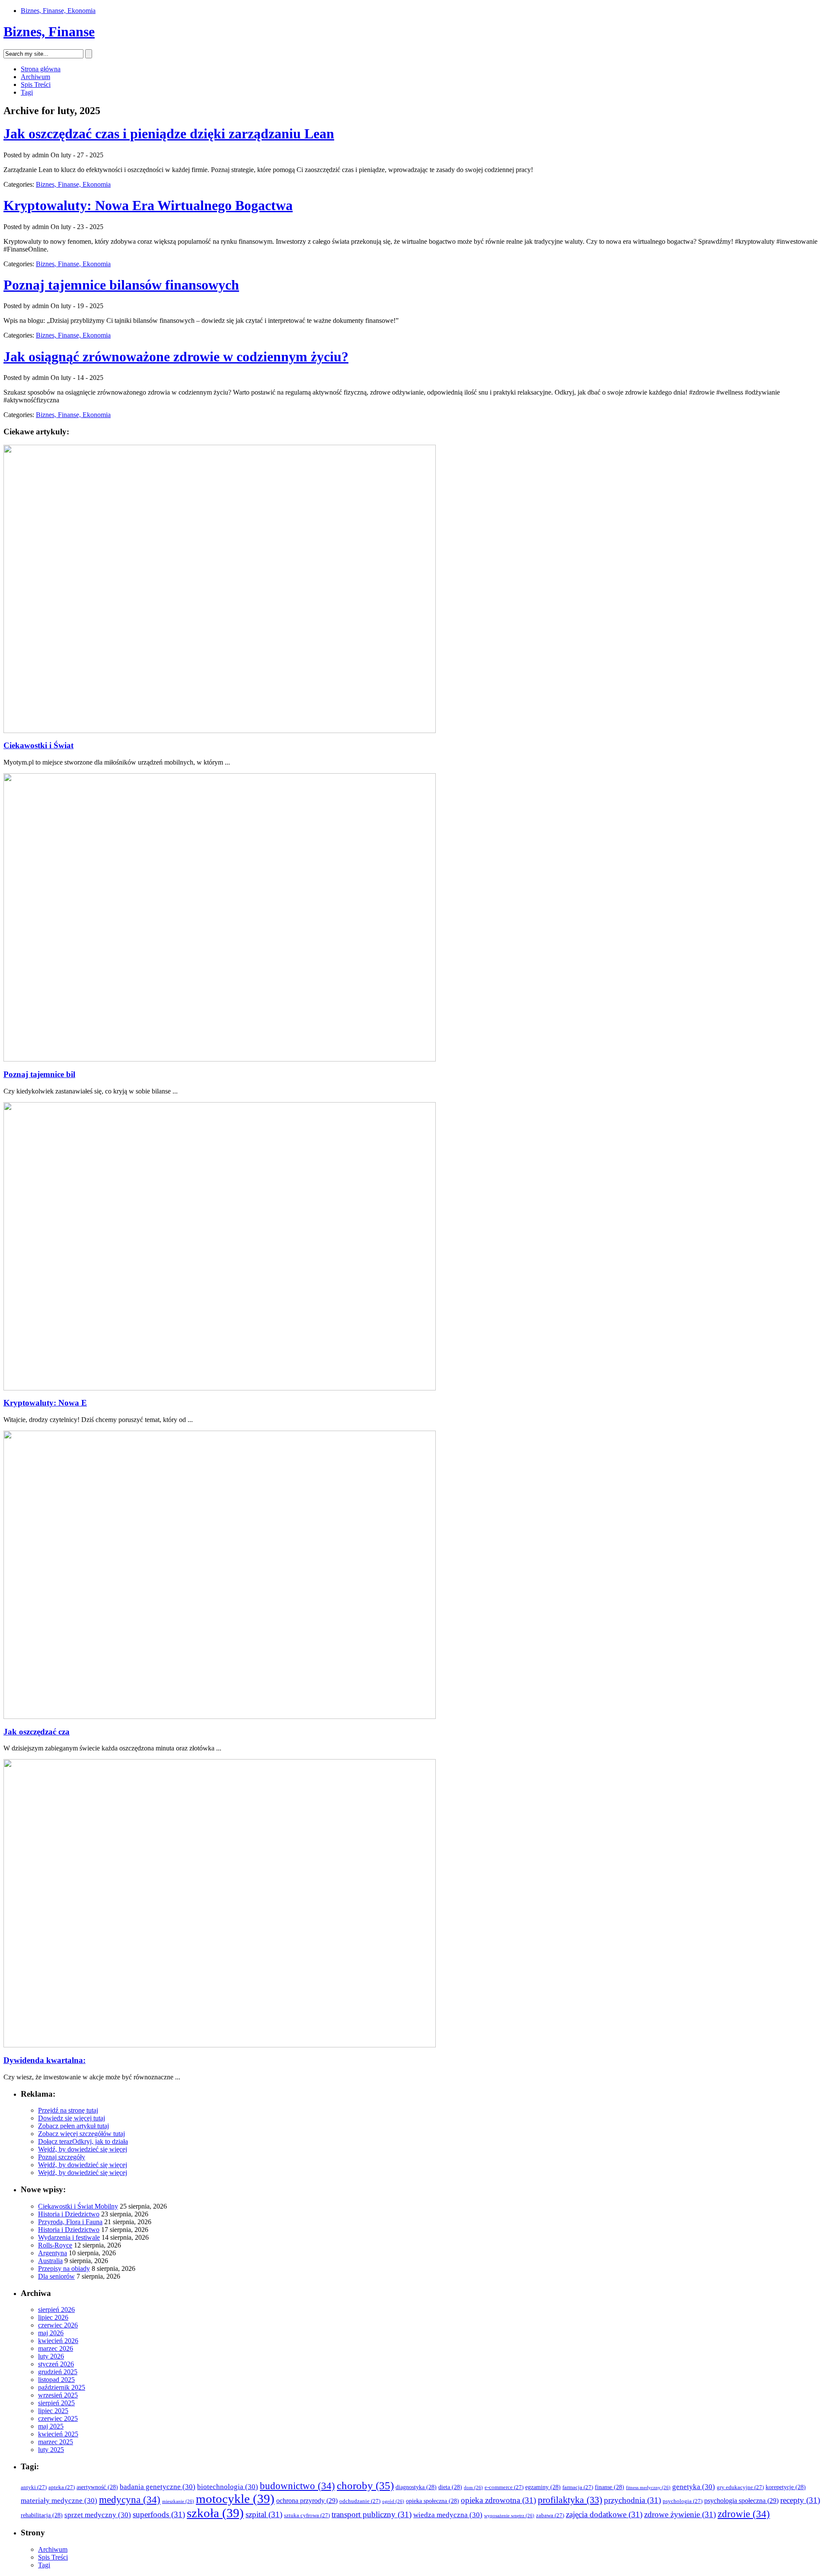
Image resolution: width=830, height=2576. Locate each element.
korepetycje (786, 2487)
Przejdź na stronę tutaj (68, 2110)
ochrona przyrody (307, 2501)
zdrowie (744, 2514)
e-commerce (504, 2487)
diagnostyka (416, 2487)
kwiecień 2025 (58, 2434)
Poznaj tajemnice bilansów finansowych (121, 285)
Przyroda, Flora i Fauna (70, 2222)
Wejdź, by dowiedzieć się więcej (83, 2149)
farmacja (578, 2487)
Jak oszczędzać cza (37, 1732)
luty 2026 (51, 2356)
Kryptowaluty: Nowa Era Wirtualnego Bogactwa (148, 205)
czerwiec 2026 (58, 2325)
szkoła (215, 2513)
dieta (450, 2487)
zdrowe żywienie (680, 2514)
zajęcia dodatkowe (604, 2514)
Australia (50, 2261)
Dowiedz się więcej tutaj (72, 2118)
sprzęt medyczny (98, 2515)
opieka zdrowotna (498, 2500)
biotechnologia (228, 2487)
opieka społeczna (433, 2501)
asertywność (97, 2487)
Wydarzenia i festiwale (69, 2237)
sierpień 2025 (56, 2403)
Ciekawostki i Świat (38, 745)
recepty (800, 2500)
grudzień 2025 (58, 2372)
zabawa (550, 2515)
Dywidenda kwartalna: (45, 2060)
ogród (393, 2501)
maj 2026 (51, 2333)
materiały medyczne (59, 2501)
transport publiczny (372, 2514)
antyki (34, 2487)
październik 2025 (62, 2387)
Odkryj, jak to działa (100, 2141)
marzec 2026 (56, 2348)
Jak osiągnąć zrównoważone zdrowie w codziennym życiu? (176, 357)
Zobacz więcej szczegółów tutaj (81, 2134)
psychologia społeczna (741, 2501)
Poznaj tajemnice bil (39, 1074)
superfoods (159, 2514)
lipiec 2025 (53, 2411)
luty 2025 (51, 2450)
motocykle (235, 2499)
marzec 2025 (56, 2442)
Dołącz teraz (55, 2141)
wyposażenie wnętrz (509, 2516)
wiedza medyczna (448, 2515)
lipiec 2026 (53, 2317)
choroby (365, 2485)
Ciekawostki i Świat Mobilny (78, 2206)
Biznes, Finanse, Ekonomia (58, 11)
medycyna (130, 2500)
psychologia (683, 2501)
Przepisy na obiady (64, 2268)
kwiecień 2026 (58, 2341)
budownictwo (297, 2486)
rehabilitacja (42, 2515)
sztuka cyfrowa (307, 2515)
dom (473, 2488)
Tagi (27, 92)
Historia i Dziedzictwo (69, 2214)
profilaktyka (570, 2500)
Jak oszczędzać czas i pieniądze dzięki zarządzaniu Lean (169, 134)
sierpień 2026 (56, 2310)
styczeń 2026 (56, 2364)
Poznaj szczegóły (62, 2157)
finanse (610, 2487)
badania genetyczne (158, 2487)
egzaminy (543, 2487)
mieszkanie (178, 2501)
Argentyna (53, 2253)
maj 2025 (51, 2426)
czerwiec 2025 (58, 2418)
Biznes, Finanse (49, 32)
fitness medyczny (648, 2488)
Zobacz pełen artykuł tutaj (73, 2126)
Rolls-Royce (55, 2245)
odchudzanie (360, 2501)
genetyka (694, 2487)
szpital (264, 2514)
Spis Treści (36, 84)
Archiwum (35, 77)
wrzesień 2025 (58, 2395)
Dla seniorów (56, 2276)
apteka (62, 2487)
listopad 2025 (56, 2380)
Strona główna (41, 69)
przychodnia (632, 2500)
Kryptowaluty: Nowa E (45, 1403)
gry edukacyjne (740, 2487)
